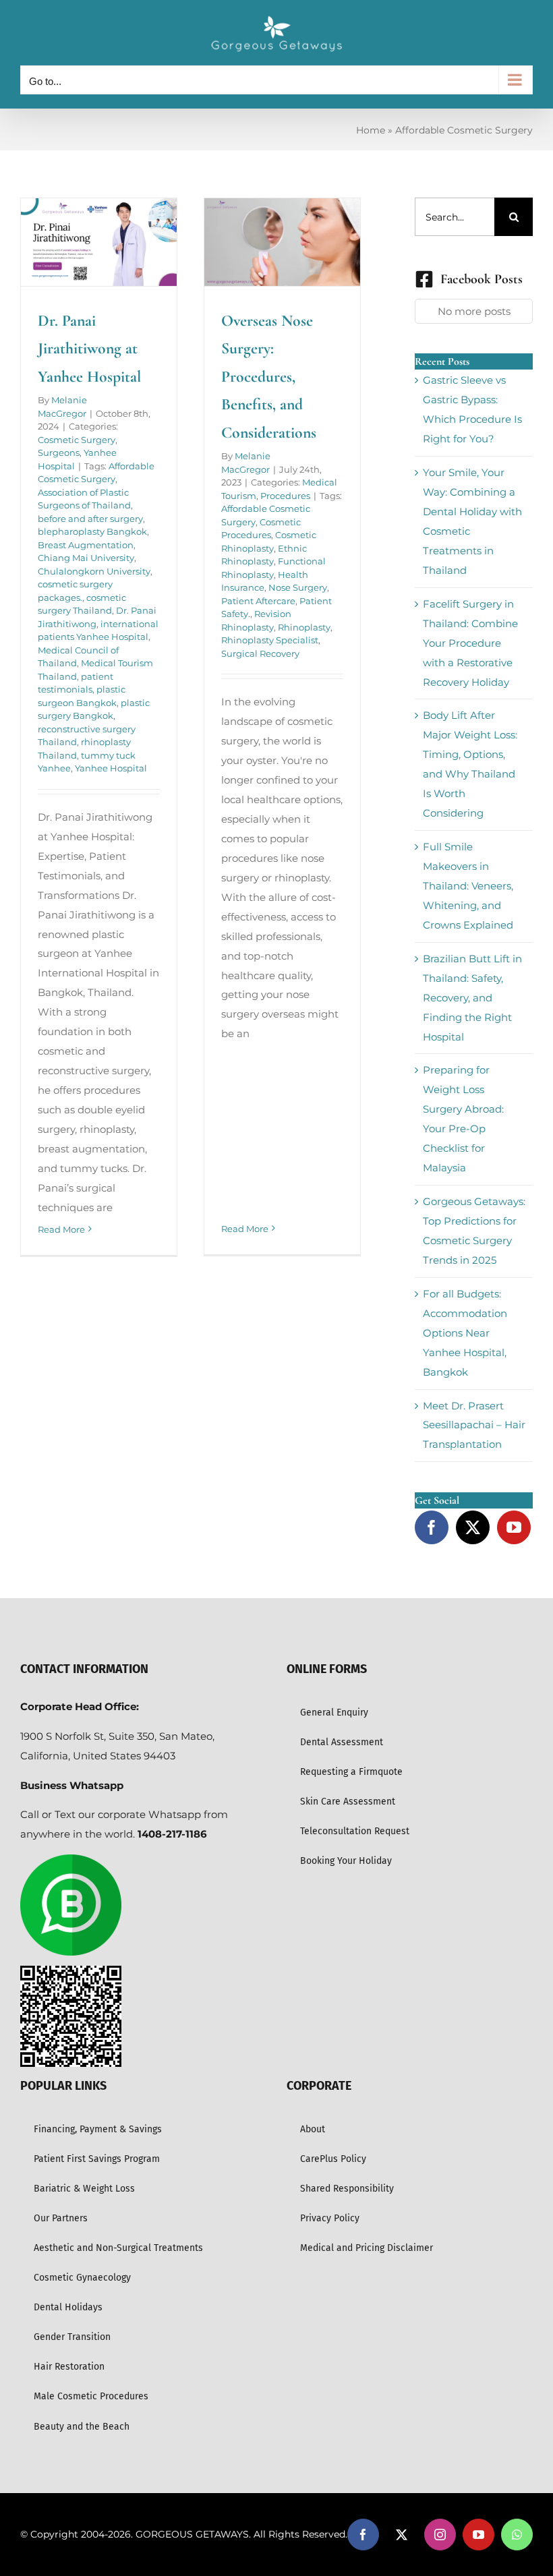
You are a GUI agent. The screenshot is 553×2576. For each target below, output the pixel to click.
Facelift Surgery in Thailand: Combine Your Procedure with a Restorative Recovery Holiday (470, 643)
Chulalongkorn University (94, 571)
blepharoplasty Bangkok (92, 531)
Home (371, 130)
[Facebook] (432, 1527)
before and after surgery (90, 519)
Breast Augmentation (86, 545)
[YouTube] (514, 1527)
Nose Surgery (298, 587)
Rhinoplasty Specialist (270, 640)
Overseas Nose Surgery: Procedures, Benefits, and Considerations (269, 377)
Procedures (285, 496)
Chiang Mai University (86, 558)
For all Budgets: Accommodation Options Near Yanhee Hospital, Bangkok (465, 1333)
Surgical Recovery (260, 653)
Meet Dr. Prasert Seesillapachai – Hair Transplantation (474, 1425)
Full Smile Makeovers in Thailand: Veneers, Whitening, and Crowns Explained (468, 886)
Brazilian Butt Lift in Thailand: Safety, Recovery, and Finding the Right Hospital (472, 998)
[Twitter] (473, 1527)
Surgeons (59, 452)
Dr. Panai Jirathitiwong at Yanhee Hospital (89, 349)
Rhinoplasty (304, 627)
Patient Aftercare (258, 601)
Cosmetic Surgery (77, 440)
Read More (61, 1229)
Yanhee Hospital (111, 768)
